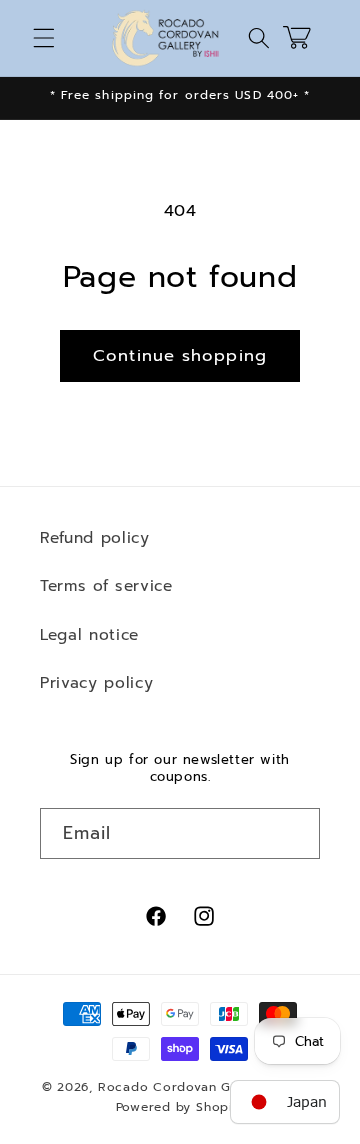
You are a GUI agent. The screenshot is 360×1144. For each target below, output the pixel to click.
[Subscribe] (295, 834)
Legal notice (89, 634)
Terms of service (106, 585)
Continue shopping (180, 355)
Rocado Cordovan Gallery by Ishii (208, 1087)
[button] (44, 38)
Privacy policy (96, 682)
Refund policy (95, 537)
